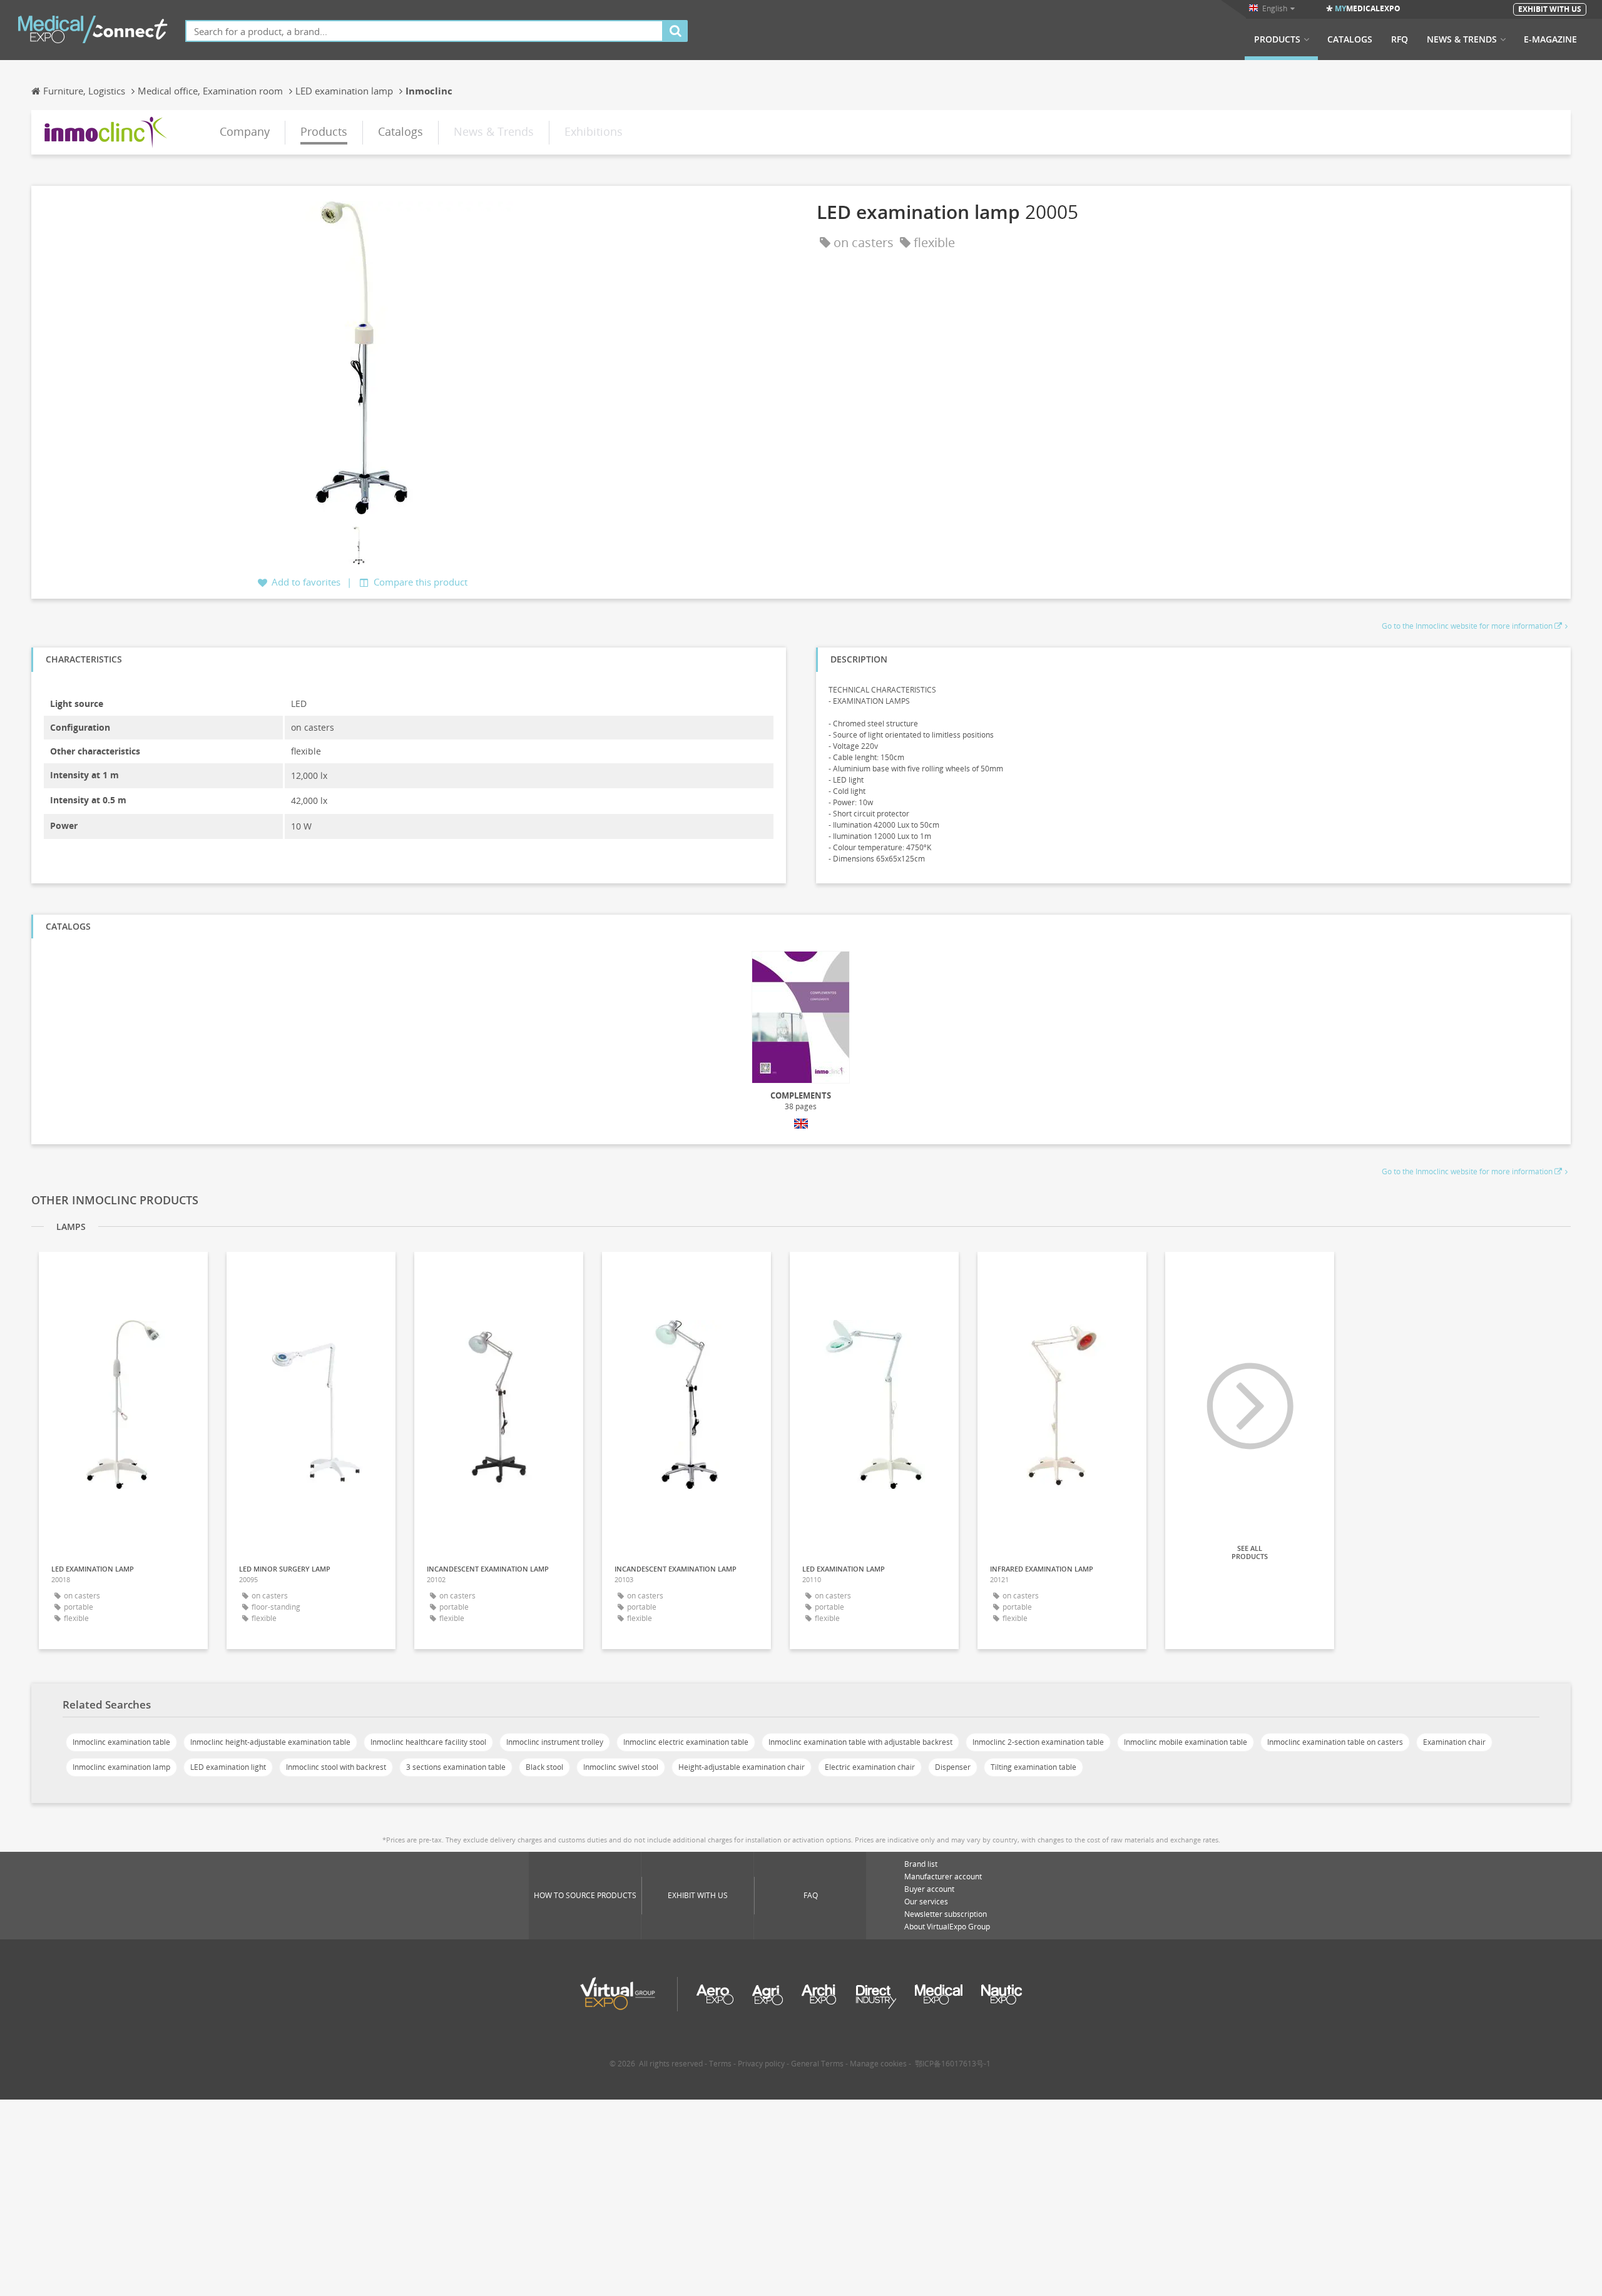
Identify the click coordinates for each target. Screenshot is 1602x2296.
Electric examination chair (870, 1767)
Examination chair (1454, 1742)
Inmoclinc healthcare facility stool (428, 1742)
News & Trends (1462, 39)
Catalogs (1350, 39)
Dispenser (953, 1767)
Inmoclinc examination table (121, 1742)
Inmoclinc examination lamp (121, 1767)
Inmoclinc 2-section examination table (1038, 1742)
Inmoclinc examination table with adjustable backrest (860, 1742)
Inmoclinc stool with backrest (336, 1767)
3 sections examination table (456, 1767)
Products (1277, 39)
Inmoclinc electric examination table (686, 1742)
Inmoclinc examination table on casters (1335, 1742)
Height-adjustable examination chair (742, 1767)
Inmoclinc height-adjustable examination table (270, 1742)
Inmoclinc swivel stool (621, 1767)
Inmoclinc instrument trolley (555, 1742)
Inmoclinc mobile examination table (1186, 1742)
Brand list (921, 1864)
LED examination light (228, 1767)
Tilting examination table (1033, 1767)
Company (245, 131)
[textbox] (424, 31)
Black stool (544, 1767)
